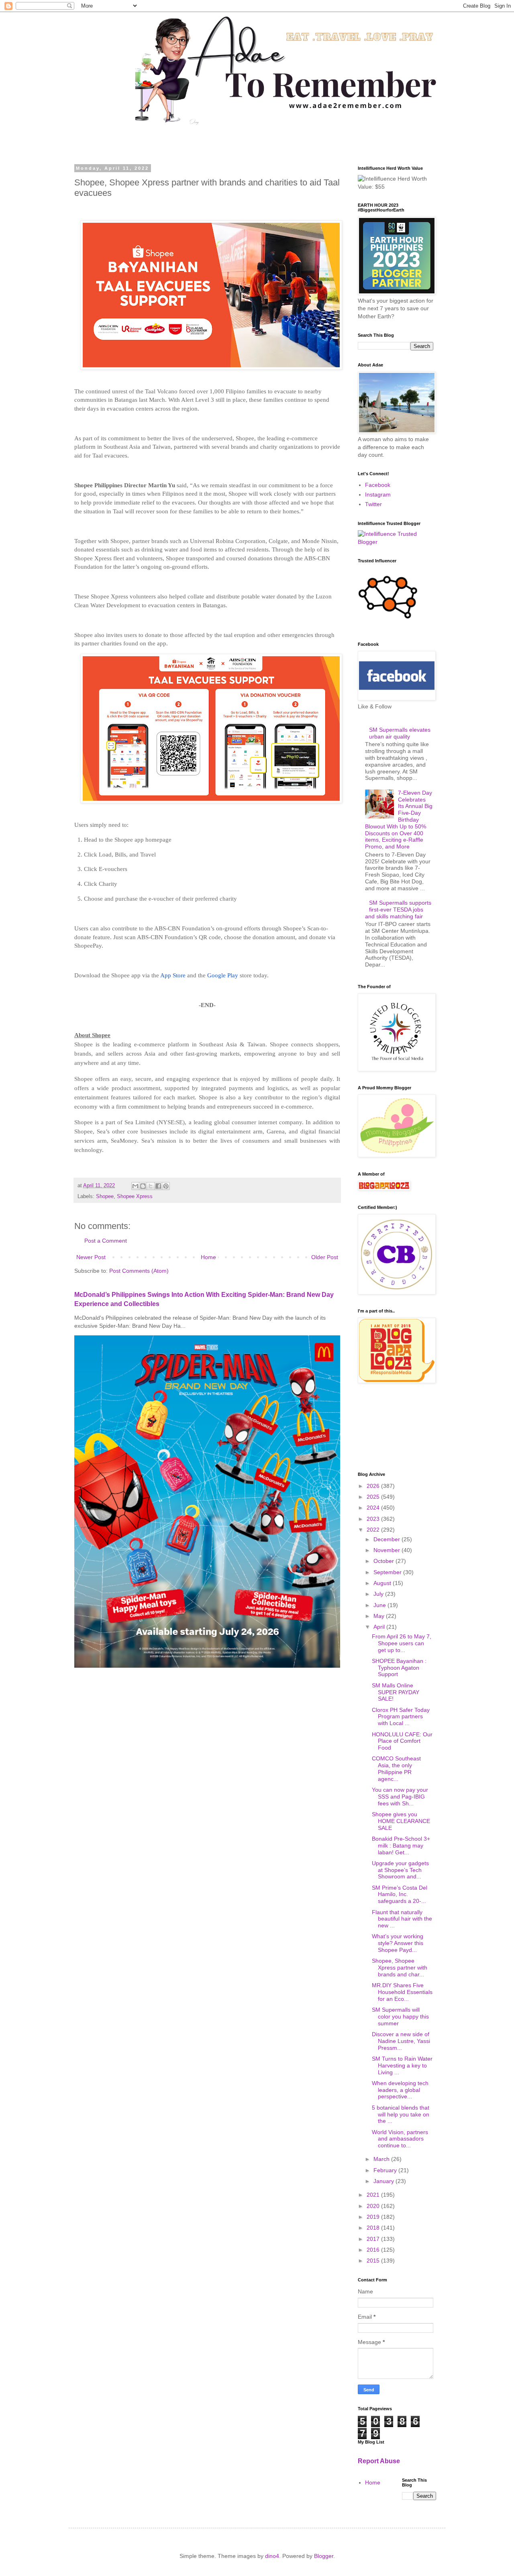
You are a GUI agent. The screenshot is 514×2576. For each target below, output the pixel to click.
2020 (374, 2206)
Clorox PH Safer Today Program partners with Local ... (401, 1717)
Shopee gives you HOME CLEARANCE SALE (401, 1821)
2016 (374, 2250)
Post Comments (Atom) (139, 1271)
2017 (374, 2239)
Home (208, 1257)
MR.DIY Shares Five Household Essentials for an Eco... (402, 1992)
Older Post (325, 1257)
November (388, 1550)
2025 (374, 1497)
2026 (374, 1486)
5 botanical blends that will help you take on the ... (401, 2114)
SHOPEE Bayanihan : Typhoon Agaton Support (399, 1668)
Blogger (324, 2556)
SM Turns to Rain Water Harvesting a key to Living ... (402, 2065)
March (382, 2159)
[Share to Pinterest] (166, 1186)
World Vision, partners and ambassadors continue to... (400, 2139)
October (384, 1561)
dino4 (272, 2556)
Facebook (378, 485)
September (388, 1572)
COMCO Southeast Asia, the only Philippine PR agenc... (396, 1768)
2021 (374, 2195)
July (379, 1594)
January (384, 2181)
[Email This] (135, 1186)
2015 (374, 2261)
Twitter (373, 504)
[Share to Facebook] (158, 1186)
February (386, 2170)
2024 (374, 1508)
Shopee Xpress (135, 1196)
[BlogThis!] (143, 1186)
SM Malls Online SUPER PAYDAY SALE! (396, 1692)
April (380, 1627)
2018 (374, 2228)
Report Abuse (379, 2461)
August (383, 1583)
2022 (374, 1530)
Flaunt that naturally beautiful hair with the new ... (402, 1919)
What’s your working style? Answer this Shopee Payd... (398, 1943)
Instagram (378, 494)
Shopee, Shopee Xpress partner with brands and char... (400, 1968)
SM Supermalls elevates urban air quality (400, 733)
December (388, 1539)
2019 (374, 2217)
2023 (374, 1519)
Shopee (105, 1196)
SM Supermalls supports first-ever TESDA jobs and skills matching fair (398, 910)
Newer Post (91, 1257)
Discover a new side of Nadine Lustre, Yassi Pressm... (401, 2041)
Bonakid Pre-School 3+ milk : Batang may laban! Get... (401, 1846)
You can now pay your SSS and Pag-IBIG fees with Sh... (400, 1797)
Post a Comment (106, 1241)
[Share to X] (151, 1186)
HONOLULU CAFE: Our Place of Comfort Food (402, 1741)
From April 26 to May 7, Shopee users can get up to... (402, 1643)
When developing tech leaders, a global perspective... (400, 2090)
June (380, 1605)
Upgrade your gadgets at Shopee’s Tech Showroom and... (400, 1870)
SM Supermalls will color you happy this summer (400, 2016)
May (380, 1616)
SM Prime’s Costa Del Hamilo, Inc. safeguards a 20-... (400, 1894)
